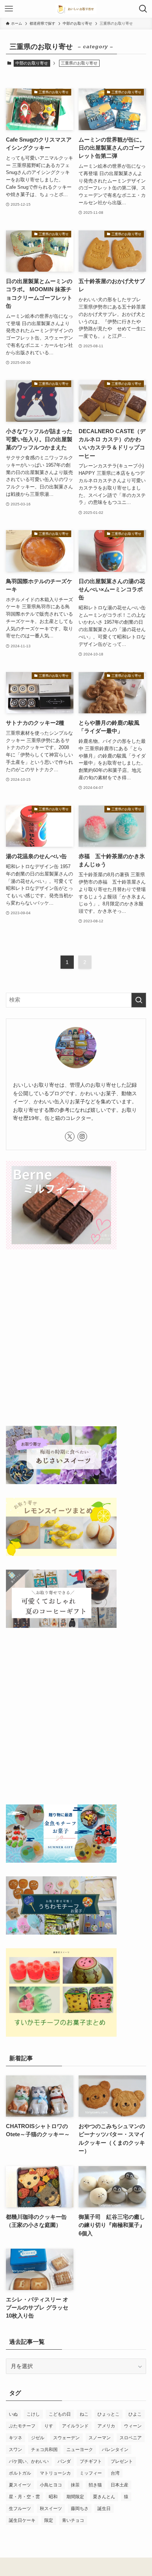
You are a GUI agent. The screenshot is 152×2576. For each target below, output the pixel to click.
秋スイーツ (51, 2509)
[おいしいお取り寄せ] (76, 9)
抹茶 (75, 2485)
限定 (49, 2520)
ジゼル (38, 2438)
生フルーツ (20, 2509)
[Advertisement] (76, 1339)
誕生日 (104, 2509)
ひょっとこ (108, 2414)
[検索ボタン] (143, 9)
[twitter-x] (70, 1136)
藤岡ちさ (80, 2509)
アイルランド (75, 2426)
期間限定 (75, 2497)
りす (49, 2426)
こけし (33, 2414)
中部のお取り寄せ (32, 63)
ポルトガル (20, 2473)
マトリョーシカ (55, 2473)
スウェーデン (66, 2438)
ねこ (84, 2414)
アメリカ (106, 2426)
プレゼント (122, 2461)
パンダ (64, 2461)
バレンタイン (115, 2450)
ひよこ (135, 2414)
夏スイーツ (20, 2485)
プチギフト (91, 2461)
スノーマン (100, 2438)
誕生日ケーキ (22, 2520)
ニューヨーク (80, 2450)
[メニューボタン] (9, 9)
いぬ (13, 2414)
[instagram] (82, 1136)
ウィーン (133, 2426)
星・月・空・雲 (24, 2497)
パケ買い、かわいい (29, 2461)
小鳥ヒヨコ (51, 2485)
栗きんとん (104, 2497)
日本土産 (120, 2485)
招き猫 (95, 2485)
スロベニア (131, 2438)
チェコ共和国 (44, 2450)
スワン (15, 2450)
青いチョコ (73, 2520)
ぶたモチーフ (22, 2426)
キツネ (15, 2438)
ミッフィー (91, 2473)
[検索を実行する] (139, 1000)
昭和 (53, 2497)
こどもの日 (60, 2414)
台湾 (115, 2473)
